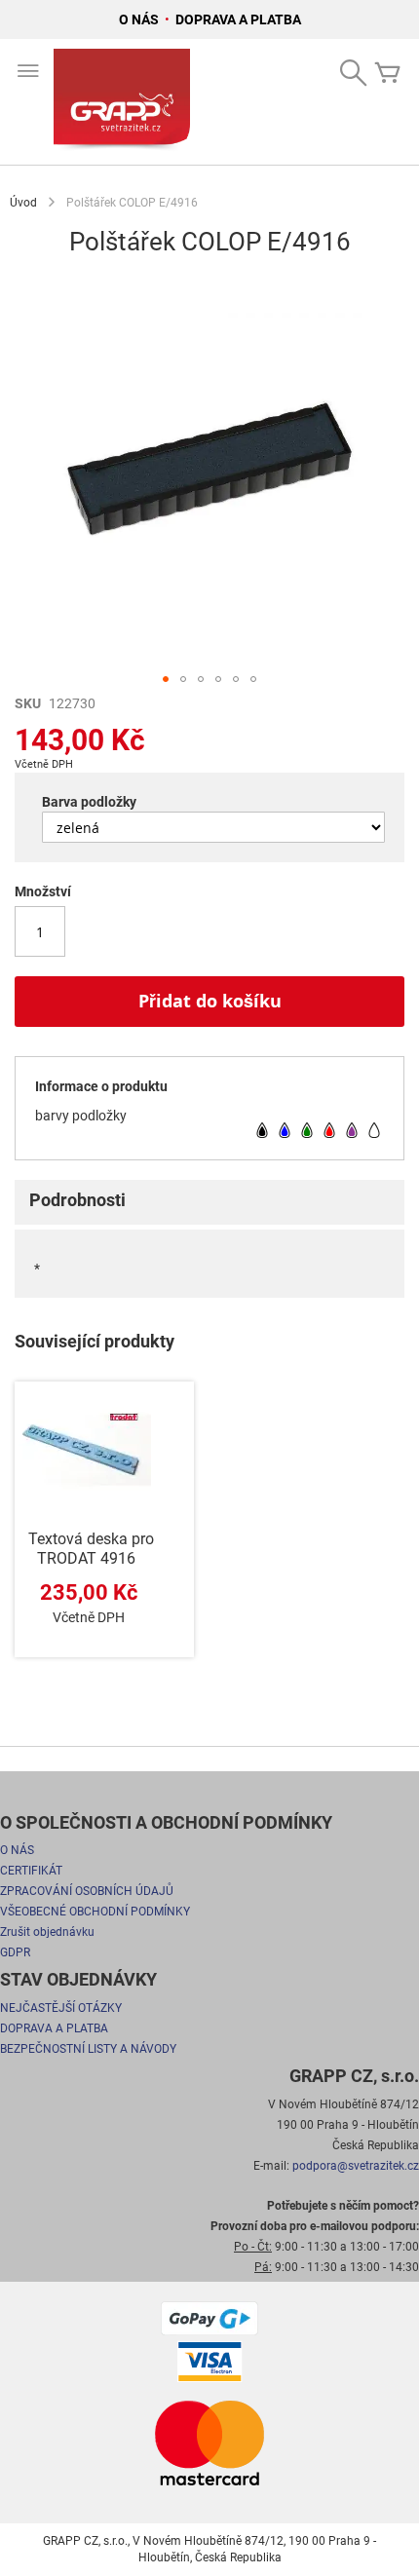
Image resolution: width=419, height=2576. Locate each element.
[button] (166, 679)
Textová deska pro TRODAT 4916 (91, 1549)
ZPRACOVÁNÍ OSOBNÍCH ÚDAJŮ (87, 1891)
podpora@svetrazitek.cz (356, 2166)
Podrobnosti (77, 1200)
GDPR (15, 1952)
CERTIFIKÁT (31, 1871)
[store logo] (122, 102)
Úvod (23, 203)
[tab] (209, 1202)
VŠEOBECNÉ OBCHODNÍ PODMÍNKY (95, 1912)
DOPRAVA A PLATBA (238, 19)
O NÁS (140, 19)
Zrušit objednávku (47, 1932)
